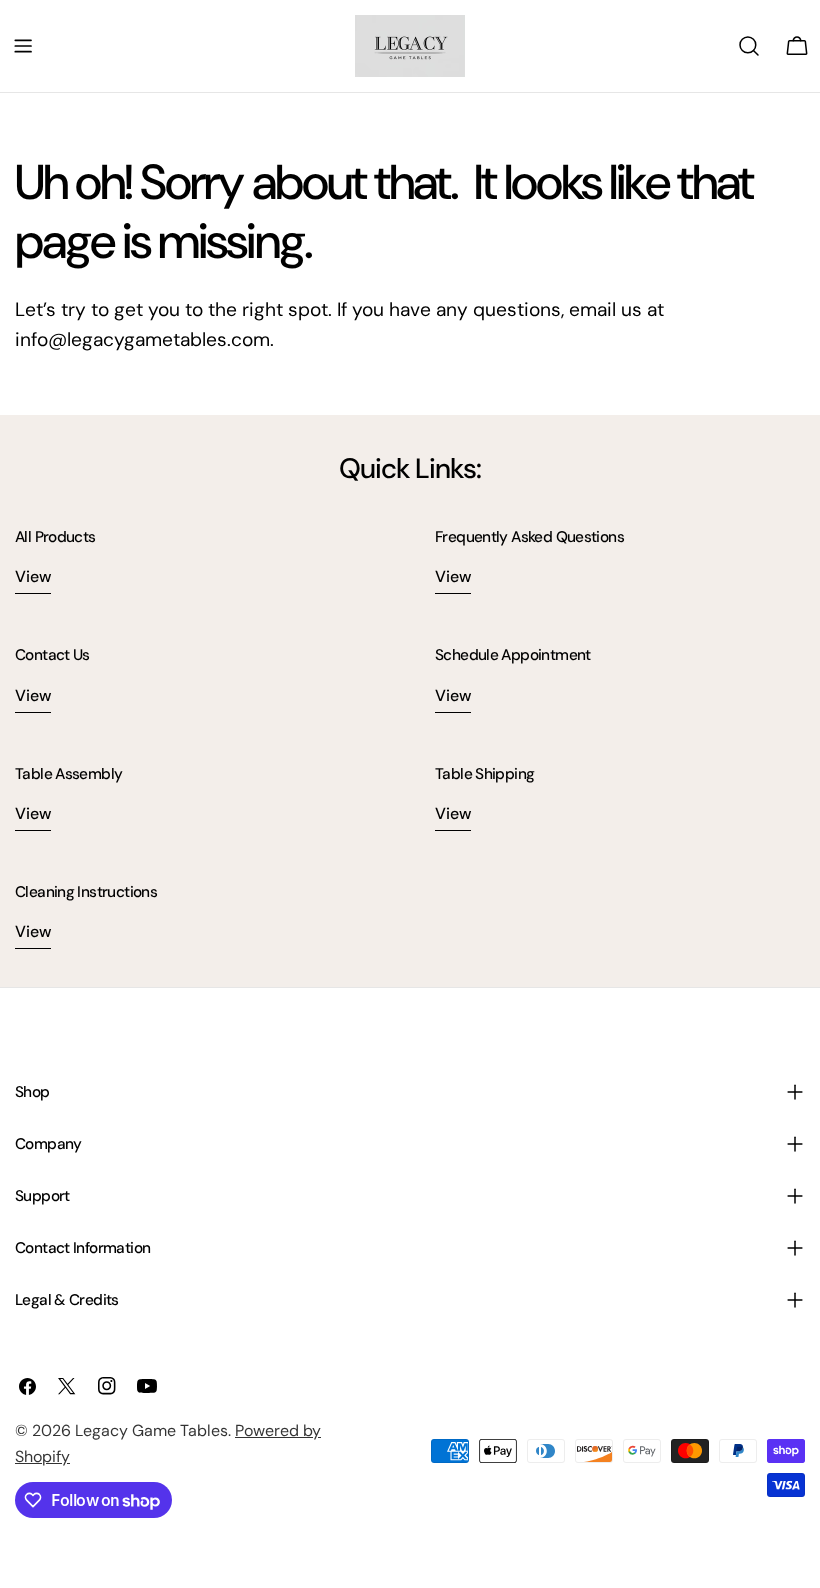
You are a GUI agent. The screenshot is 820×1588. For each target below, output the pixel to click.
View (33, 576)
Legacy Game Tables (151, 1430)
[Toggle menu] (23, 46)
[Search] (749, 46)
